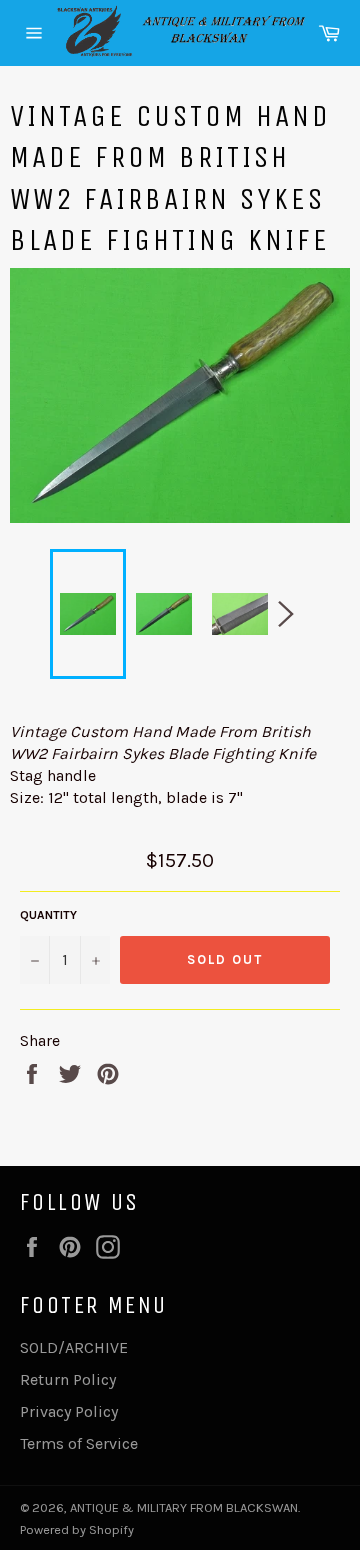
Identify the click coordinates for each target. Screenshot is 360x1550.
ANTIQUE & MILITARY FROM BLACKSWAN (184, 1507)
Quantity (48, 915)
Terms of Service (79, 1443)
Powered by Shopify (77, 1529)
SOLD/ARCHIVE (74, 1347)
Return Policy (68, 1379)
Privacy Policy (69, 1411)
